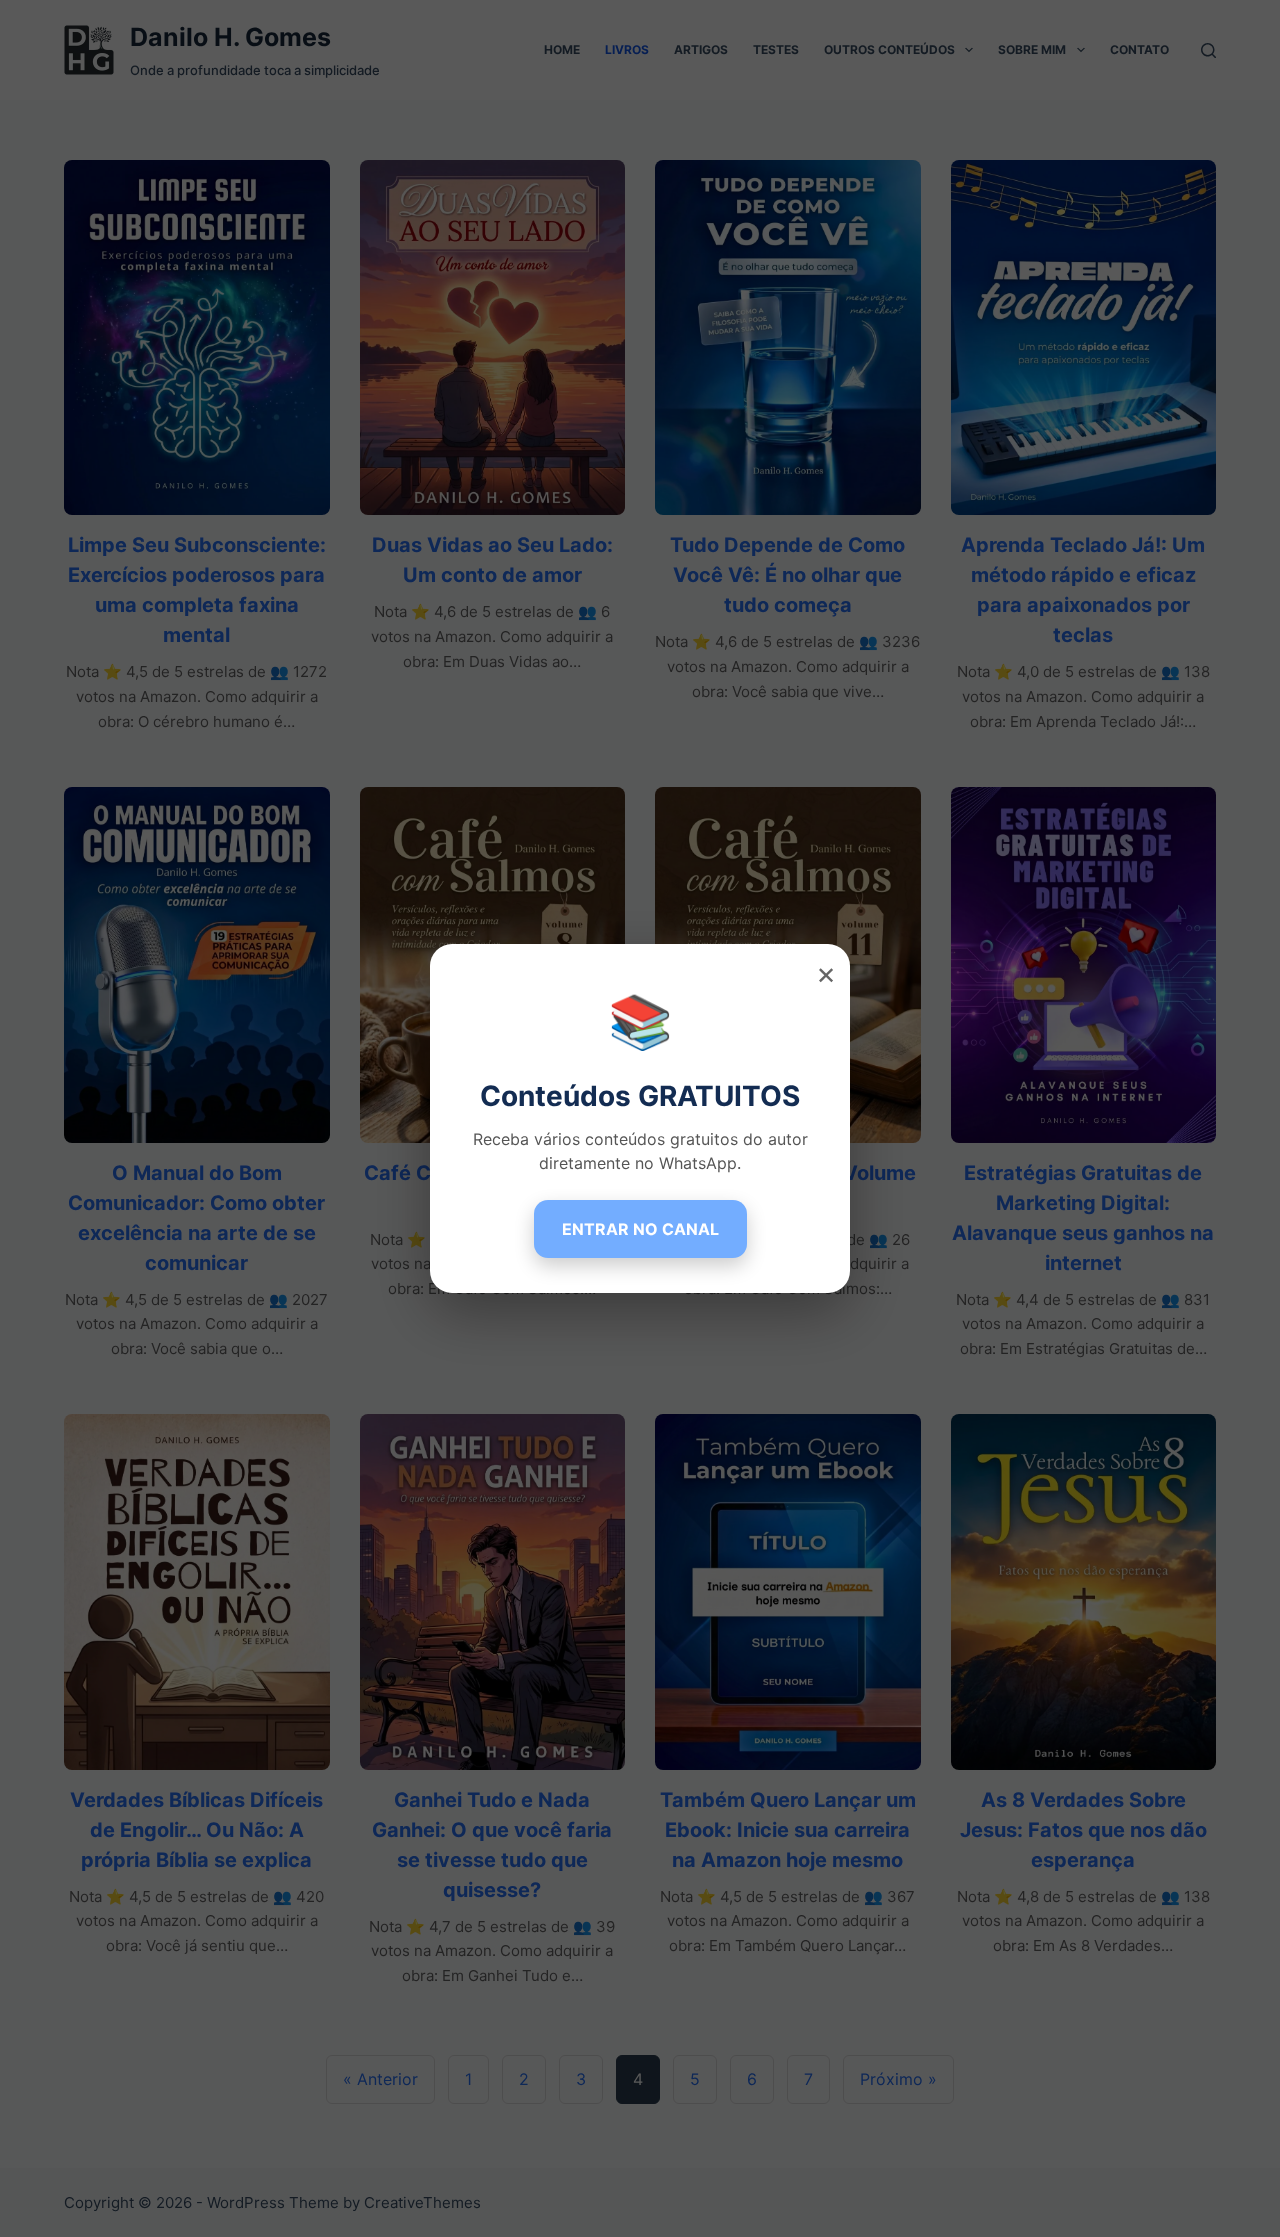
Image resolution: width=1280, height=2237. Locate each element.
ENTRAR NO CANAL (640, 1229)
